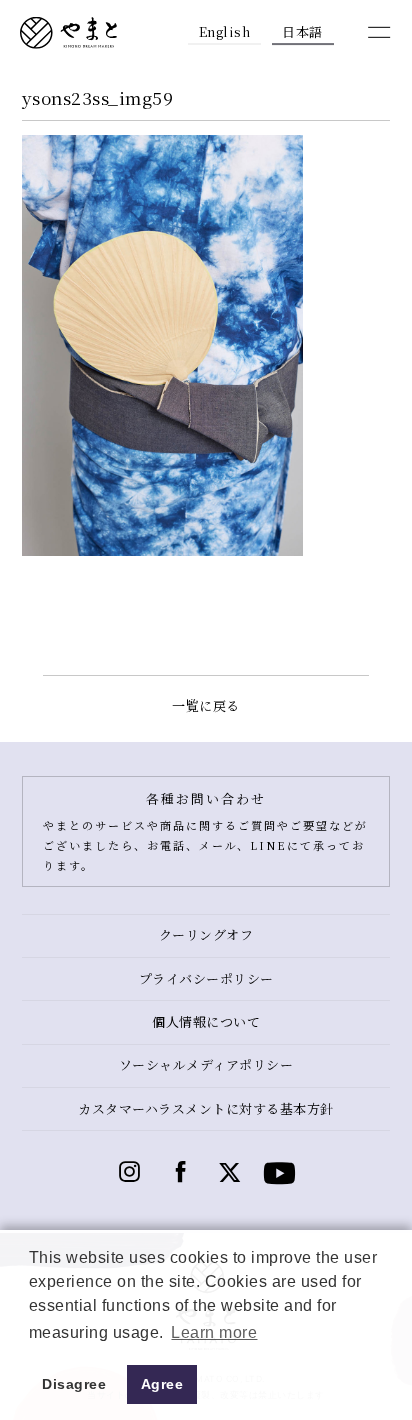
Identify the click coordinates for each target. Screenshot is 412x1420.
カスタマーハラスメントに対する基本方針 (206, 1108)
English (225, 31)
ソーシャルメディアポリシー (206, 1064)
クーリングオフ (206, 934)
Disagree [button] (74, 1384)
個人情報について (206, 1021)
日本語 (302, 31)
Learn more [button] (214, 1332)
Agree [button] (162, 1384)
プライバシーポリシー (206, 978)
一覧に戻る (206, 705)
